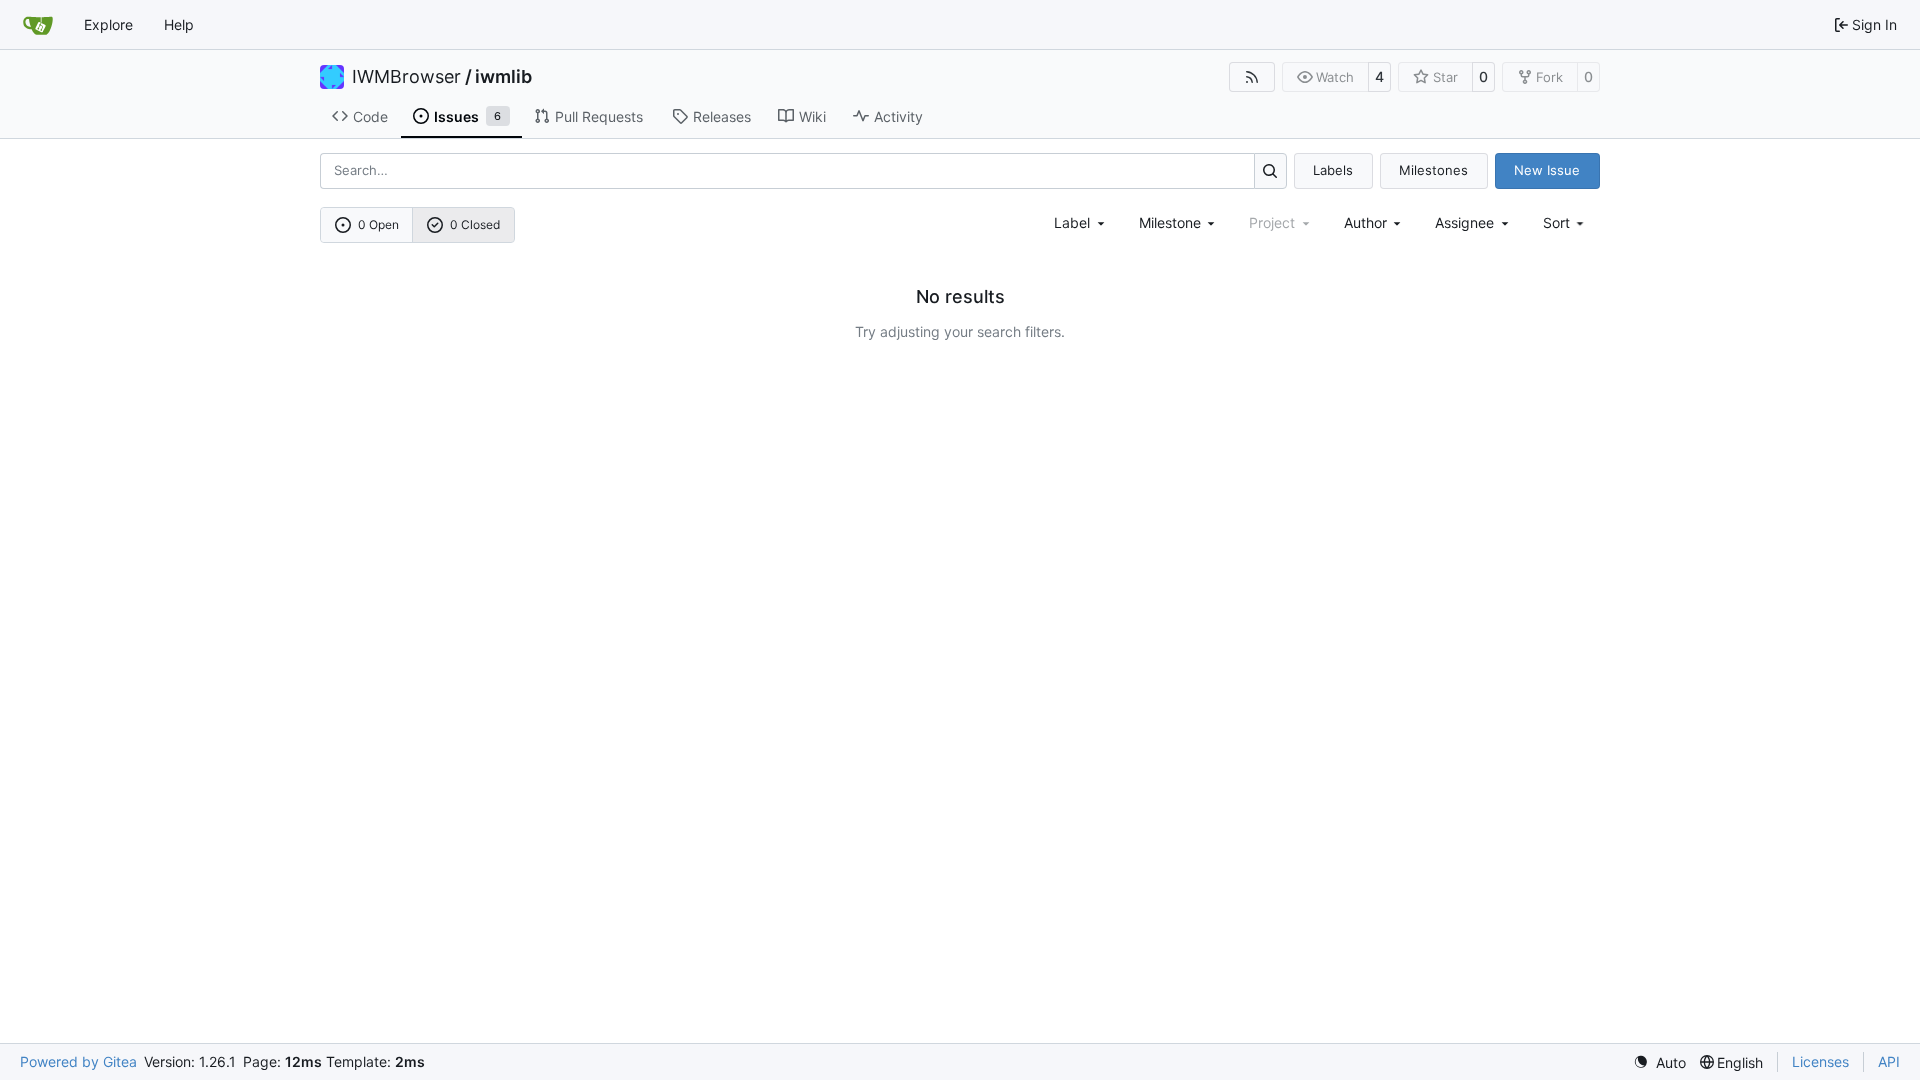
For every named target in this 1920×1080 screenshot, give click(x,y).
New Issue (1547, 170)
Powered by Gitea (78, 1061)
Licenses (1820, 1061)
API (1889, 1061)
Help (179, 24)
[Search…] (1270, 170)
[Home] (38, 25)
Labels (1333, 170)
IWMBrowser (406, 77)
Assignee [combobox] (1464, 222)
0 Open (378, 224)
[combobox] (1081, 222)
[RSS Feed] (1252, 77)
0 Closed (475, 224)
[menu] (1565, 222)
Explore (108, 24)
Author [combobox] (1365, 222)
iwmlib (503, 77)
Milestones (1433, 170)
